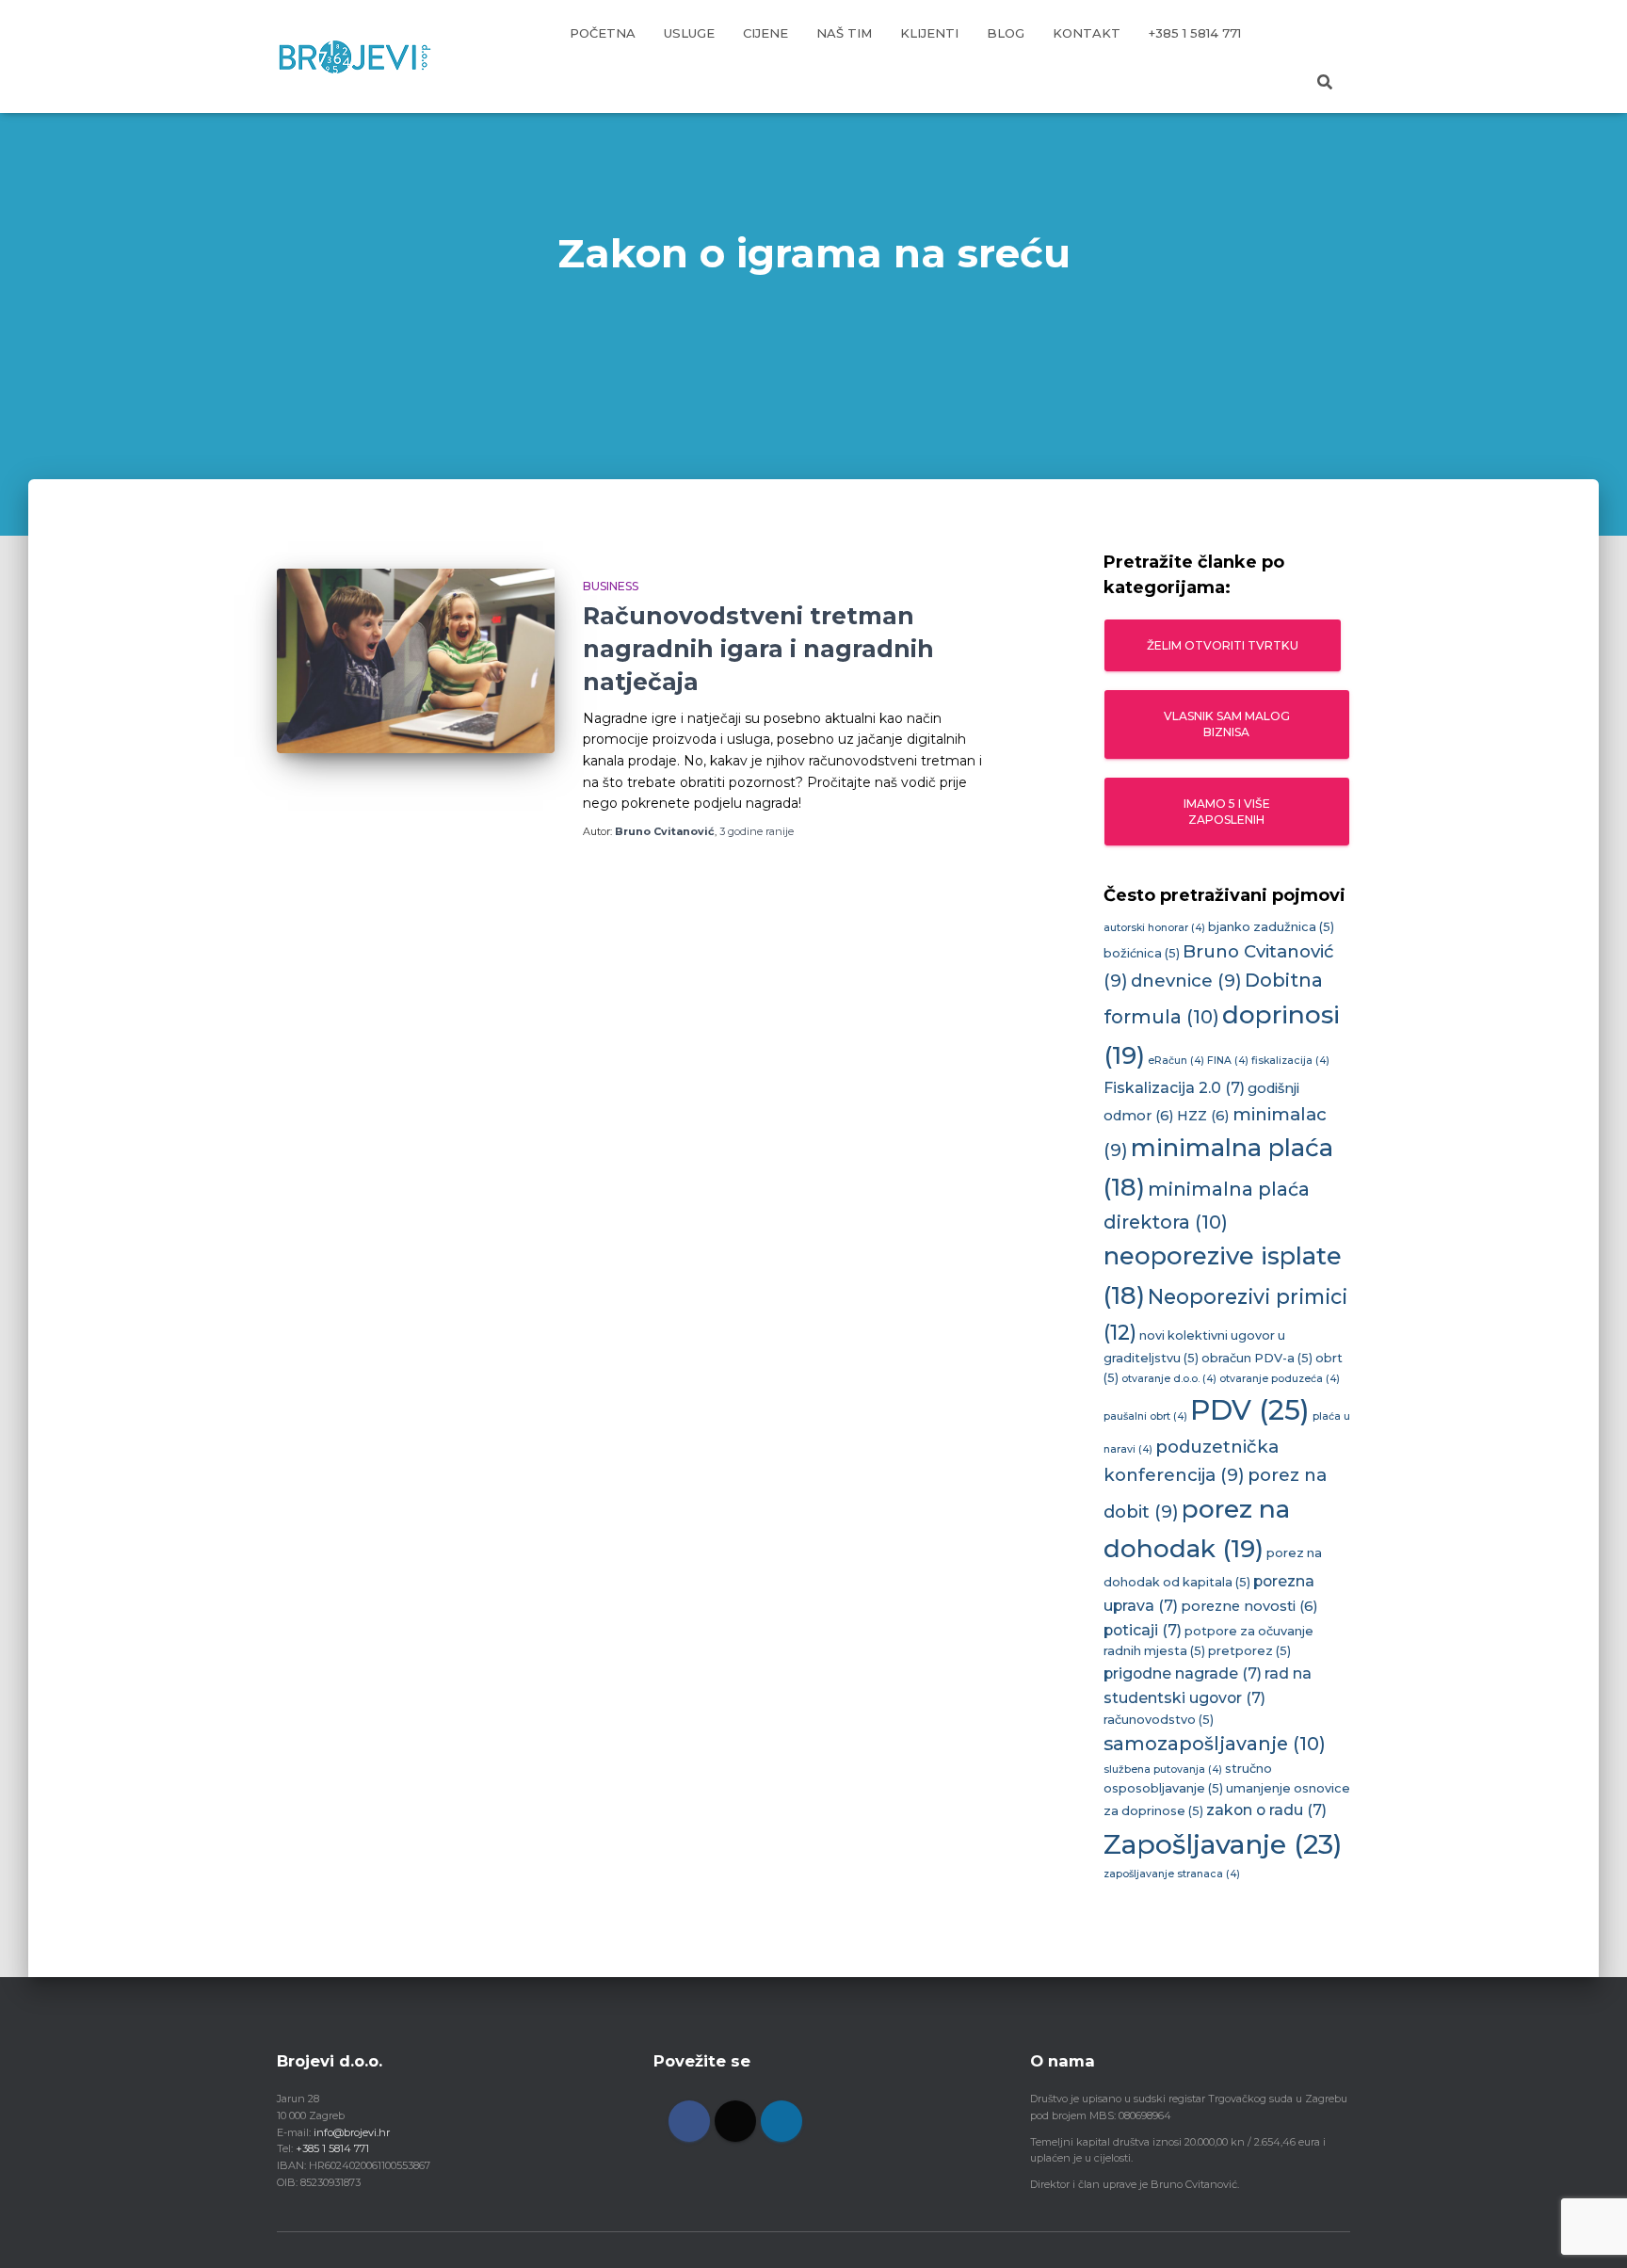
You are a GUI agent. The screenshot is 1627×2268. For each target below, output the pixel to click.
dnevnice (1186, 981)
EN (1327, 33)
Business (611, 586)
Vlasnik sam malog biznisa (1227, 724)
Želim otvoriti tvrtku (1223, 645)
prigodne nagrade (1183, 1673)
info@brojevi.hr (352, 2132)
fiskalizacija (1290, 1061)
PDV (1250, 1410)
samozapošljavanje (1215, 1744)
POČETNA (603, 33)
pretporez (1249, 1651)
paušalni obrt (1145, 1416)
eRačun (1176, 1061)
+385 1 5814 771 (1195, 33)
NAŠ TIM (844, 33)
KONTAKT (1087, 33)
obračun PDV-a (1257, 1358)
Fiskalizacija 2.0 (1174, 1088)
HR (1279, 33)
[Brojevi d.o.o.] (354, 57)
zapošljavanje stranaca (1172, 1874)
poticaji (1143, 1630)
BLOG (1006, 33)
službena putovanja (1163, 1769)
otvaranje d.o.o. (1169, 1379)
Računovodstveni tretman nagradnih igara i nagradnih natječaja (758, 649)
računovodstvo (1159, 1720)
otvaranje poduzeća (1280, 1379)
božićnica (1142, 953)
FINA (1228, 1061)
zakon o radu (1266, 1810)
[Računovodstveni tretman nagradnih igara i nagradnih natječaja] (416, 661)
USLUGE (689, 33)
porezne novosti (1249, 1606)
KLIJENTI (929, 33)
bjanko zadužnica (1271, 927)
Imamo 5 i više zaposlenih (1227, 812)
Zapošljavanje (1223, 1844)
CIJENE (765, 33)
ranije (757, 831)
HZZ (1203, 1116)
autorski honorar (1154, 928)
